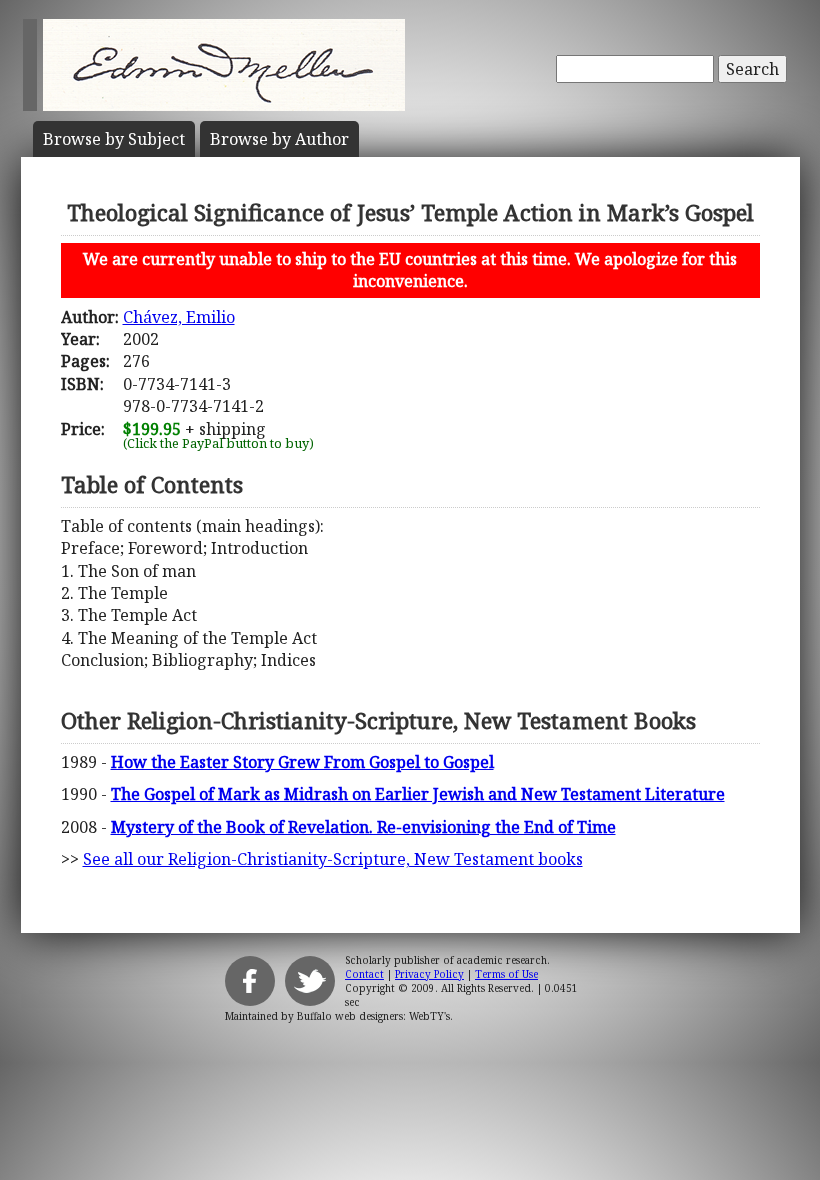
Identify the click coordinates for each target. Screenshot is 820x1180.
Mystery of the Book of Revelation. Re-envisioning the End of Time (363, 827)
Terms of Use (506, 974)
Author (279, 139)
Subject (114, 139)
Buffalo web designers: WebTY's (373, 1016)
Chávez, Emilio (179, 317)
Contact (364, 974)
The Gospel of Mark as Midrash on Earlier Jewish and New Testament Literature (418, 794)
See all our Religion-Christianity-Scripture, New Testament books (333, 859)
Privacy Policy (429, 974)
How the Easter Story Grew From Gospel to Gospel (302, 762)
